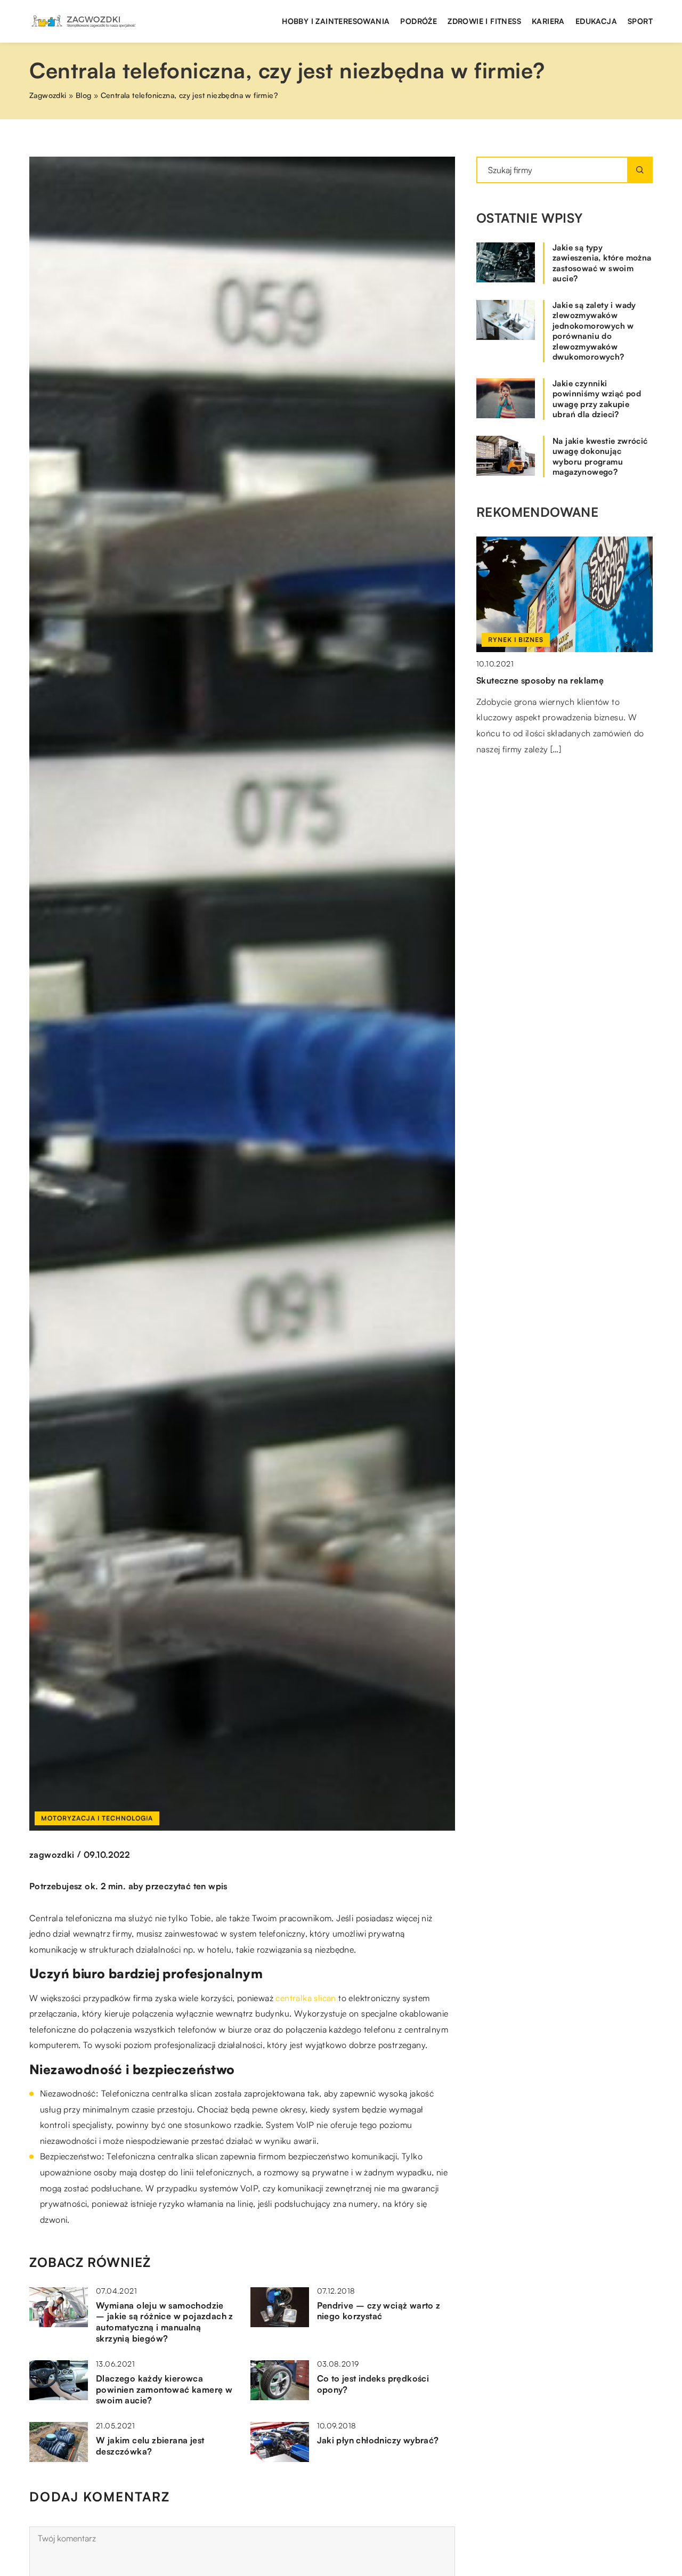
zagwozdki (52, 1855)
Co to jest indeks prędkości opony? (373, 2384)
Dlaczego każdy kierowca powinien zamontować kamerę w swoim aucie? (164, 2390)
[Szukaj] (640, 170)
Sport (640, 21)
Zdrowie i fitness (484, 21)
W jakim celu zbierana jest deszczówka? (150, 2446)
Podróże (419, 21)
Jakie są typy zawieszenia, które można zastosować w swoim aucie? (602, 263)
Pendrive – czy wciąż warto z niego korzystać (379, 2311)
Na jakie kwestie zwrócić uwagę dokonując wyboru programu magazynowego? (600, 457)
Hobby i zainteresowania (336, 21)
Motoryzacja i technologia (97, 1818)
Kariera (548, 21)
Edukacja (596, 21)
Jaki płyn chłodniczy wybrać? (378, 2440)
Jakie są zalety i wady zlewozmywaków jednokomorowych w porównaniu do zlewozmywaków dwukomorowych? (594, 331)
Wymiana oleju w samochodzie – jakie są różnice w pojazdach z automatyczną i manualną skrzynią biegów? (165, 2322)
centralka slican (306, 1998)
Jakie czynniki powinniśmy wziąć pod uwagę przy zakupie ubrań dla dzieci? (597, 399)
